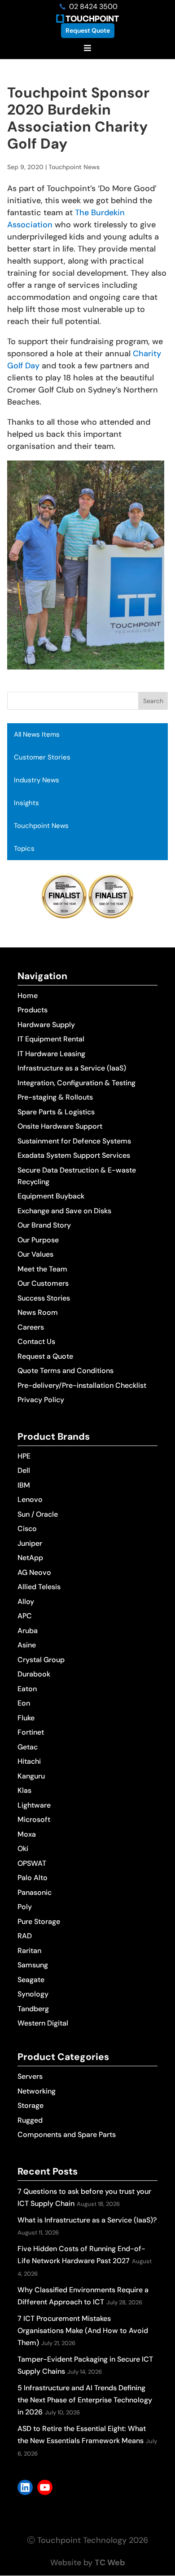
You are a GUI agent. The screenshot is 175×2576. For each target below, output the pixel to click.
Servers (30, 2076)
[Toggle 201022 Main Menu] (87, 49)
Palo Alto (33, 1878)
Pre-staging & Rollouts (55, 1097)
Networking (37, 2091)
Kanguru (31, 1776)
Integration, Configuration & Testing (77, 1083)
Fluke (26, 1718)
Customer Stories (42, 757)
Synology (33, 1994)
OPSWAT (32, 1863)
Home (28, 996)
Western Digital (43, 2023)
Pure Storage (39, 1921)
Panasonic (35, 1892)
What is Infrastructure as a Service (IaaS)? (87, 2220)
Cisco (27, 1529)
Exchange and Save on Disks (64, 1211)
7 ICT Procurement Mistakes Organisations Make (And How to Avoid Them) (83, 2331)
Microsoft (34, 1819)
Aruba (28, 1631)
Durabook (34, 1674)
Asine (27, 1645)
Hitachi (29, 1761)
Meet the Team (42, 1269)
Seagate (31, 1980)
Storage (31, 2105)
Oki (23, 1849)
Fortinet (31, 1732)
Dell (24, 1470)
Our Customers (43, 1283)
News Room (38, 1312)
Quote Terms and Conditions (66, 1371)
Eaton (27, 1689)
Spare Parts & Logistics (56, 1112)
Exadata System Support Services (74, 1155)
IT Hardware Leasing (51, 1054)
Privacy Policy (41, 1400)
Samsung (33, 1965)
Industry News (37, 780)
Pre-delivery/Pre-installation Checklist (82, 1385)
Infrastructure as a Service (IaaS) (72, 1068)
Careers (31, 1327)
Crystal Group (41, 1660)
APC (25, 1616)
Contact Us (36, 1341)
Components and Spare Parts (67, 2135)
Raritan (29, 1951)
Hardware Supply (46, 1025)
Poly (25, 1907)
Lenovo (30, 1499)
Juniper (30, 1543)
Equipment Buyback (51, 1196)
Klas (24, 1790)
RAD (25, 1936)
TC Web (110, 2563)
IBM (24, 1485)
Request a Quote (45, 1356)
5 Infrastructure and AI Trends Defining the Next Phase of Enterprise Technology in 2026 (85, 2400)
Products (33, 1010)
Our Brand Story (44, 1225)
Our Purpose (38, 1240)
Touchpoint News (41, 826)
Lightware (34, 1805)
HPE (24, 1456)
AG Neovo (34, 1572)
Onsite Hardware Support (60, 1126)
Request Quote (88, 30)
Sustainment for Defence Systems (74, 1141)
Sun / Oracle (38, 1514)
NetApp (30, 1558)
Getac (28, 1747)
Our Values (35, 1254)
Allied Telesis (39, 1587)
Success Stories (44, 1298)
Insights (26, 803)
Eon (24, 1703)
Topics (24, 849)
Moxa (27, 1834)
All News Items (37, 734)
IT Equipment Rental (51, 1039)
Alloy (26, 1601)
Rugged (30, 2120)
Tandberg (33, 2009)
